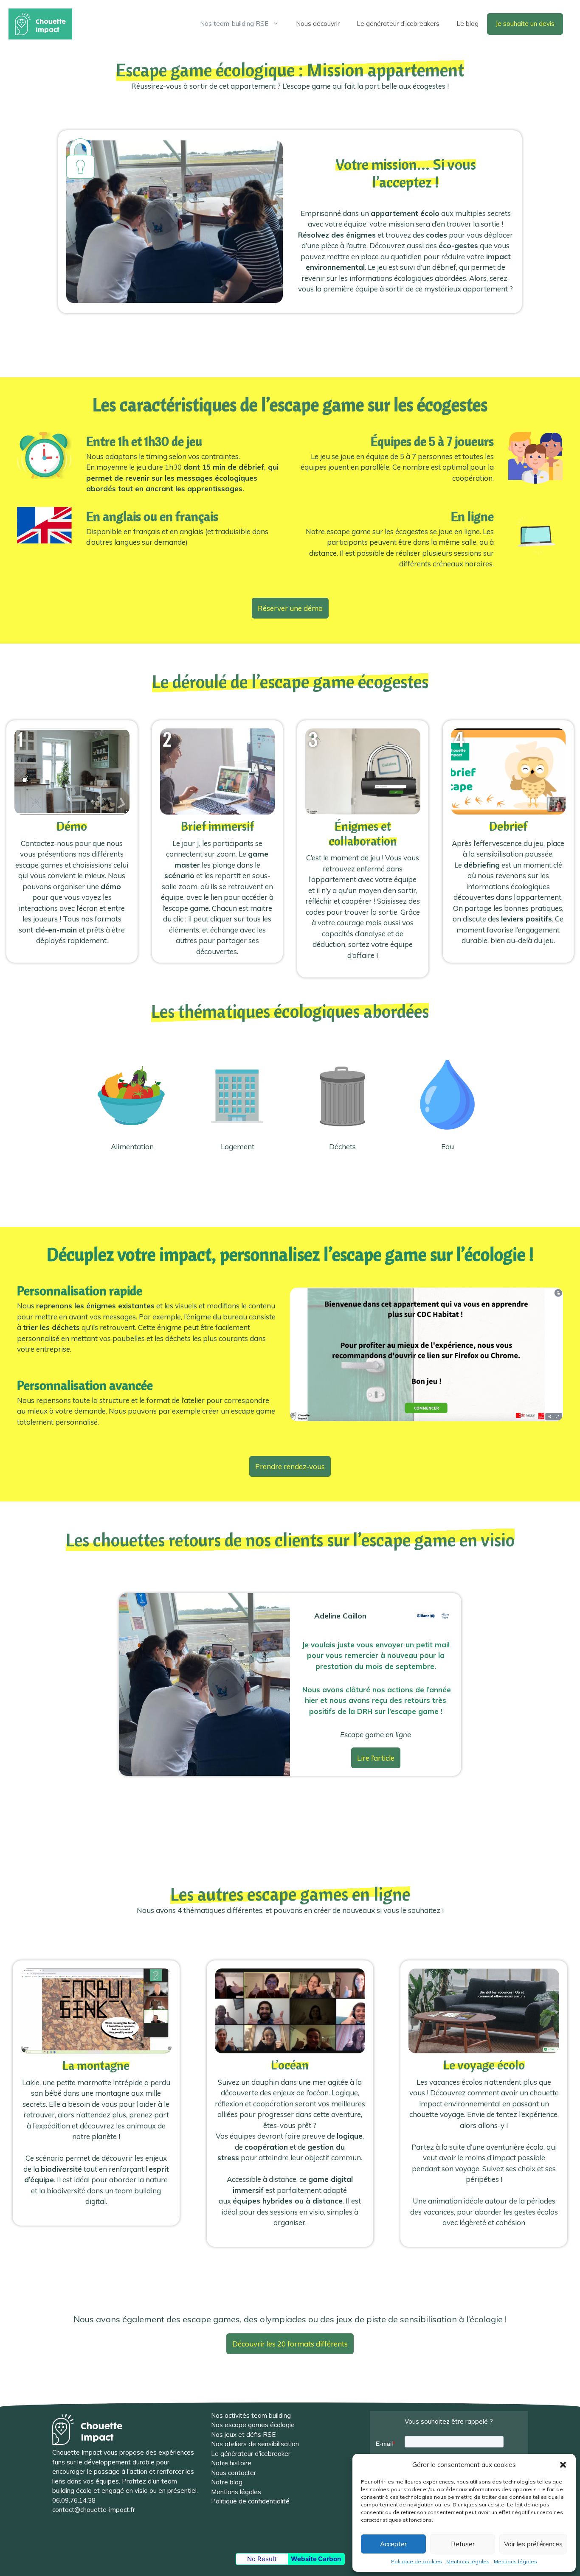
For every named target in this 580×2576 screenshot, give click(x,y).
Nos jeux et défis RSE (243, 2435)
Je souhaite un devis (525, 24)
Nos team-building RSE (234, 24)
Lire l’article (376, 1758)
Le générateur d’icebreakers (398, 24)
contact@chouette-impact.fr (94, 2510)
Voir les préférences (533, 2544)
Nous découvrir (318, 24)
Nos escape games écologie (253, 2425)
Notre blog (227, 2482)
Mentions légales (468, 2561)
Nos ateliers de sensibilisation (255, 2444)
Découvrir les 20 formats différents (290, 2344)
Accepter (393, 2544)
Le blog (467, 24)
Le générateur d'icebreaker (251, 2454)
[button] (563, 2465)
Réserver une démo (290, 608)
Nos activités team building (251, 2415)
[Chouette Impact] (40, 23)
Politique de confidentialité (250, 2501)
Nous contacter (234, 2473)
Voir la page (96, 2093)
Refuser (463, 2544)
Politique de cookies (417, 2561)
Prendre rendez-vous (290, 1466)
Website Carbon (316, 2559)
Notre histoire (231, 2463)
